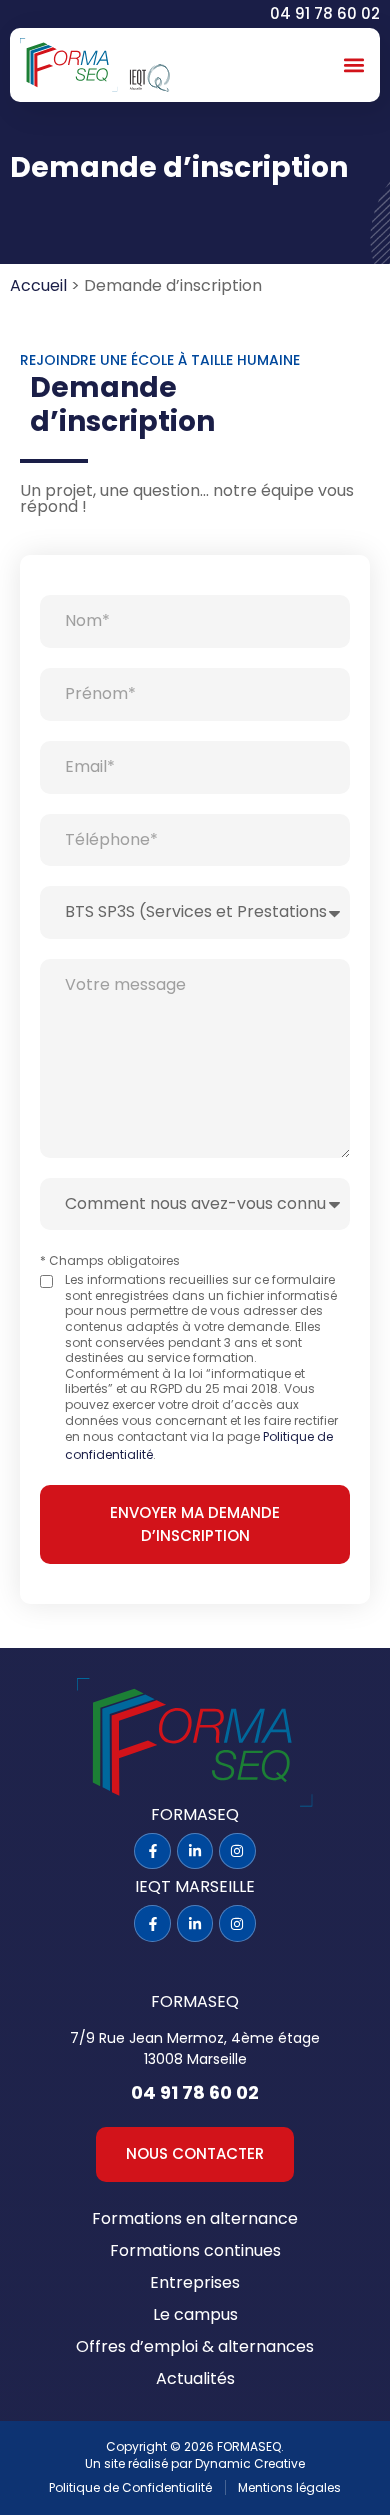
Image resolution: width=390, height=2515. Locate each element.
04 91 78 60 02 (325, 14)
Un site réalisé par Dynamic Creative (195, 2463)
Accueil (38, 285)
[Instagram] (237, 1851)
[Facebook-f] (152, 1851)
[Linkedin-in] (195, 1851)
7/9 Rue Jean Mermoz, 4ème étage (195, 2038)
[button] (353, 65)
